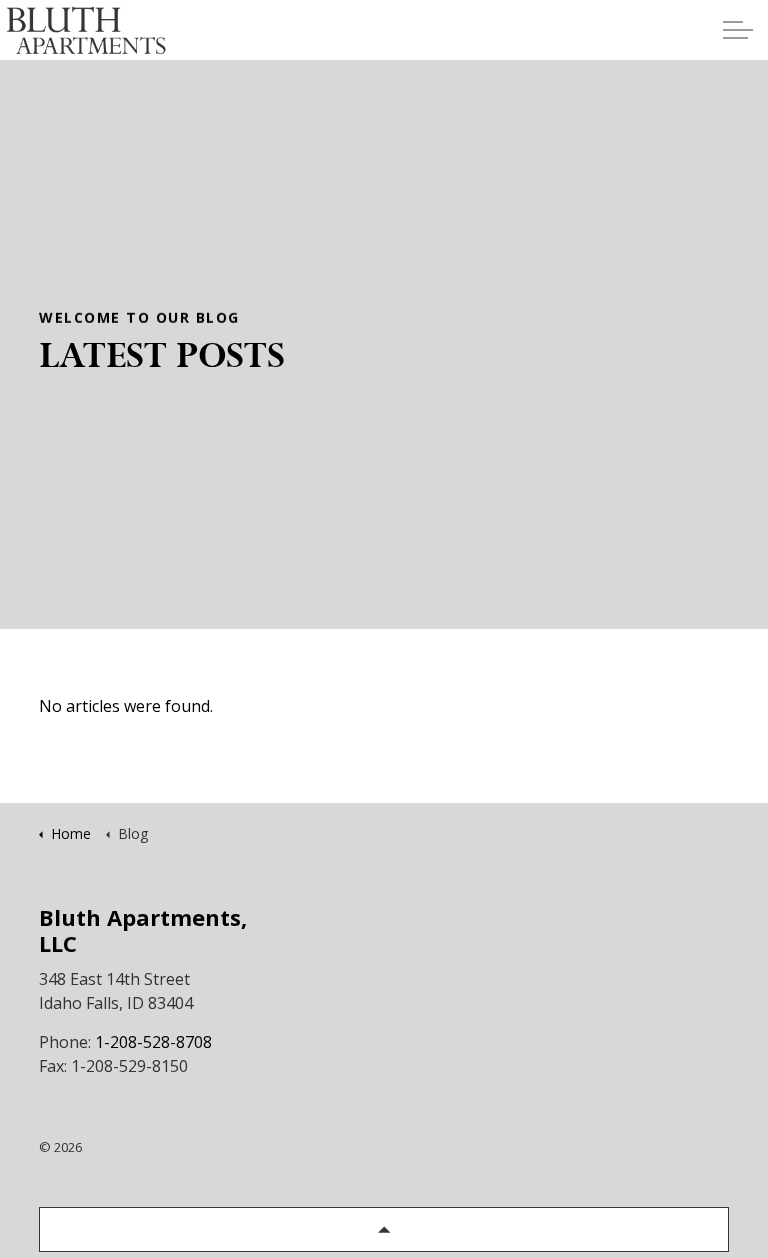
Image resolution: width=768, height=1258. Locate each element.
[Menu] (738, 30)
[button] (384, 1229)
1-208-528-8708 (153, 1042)
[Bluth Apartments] (86, 30)
